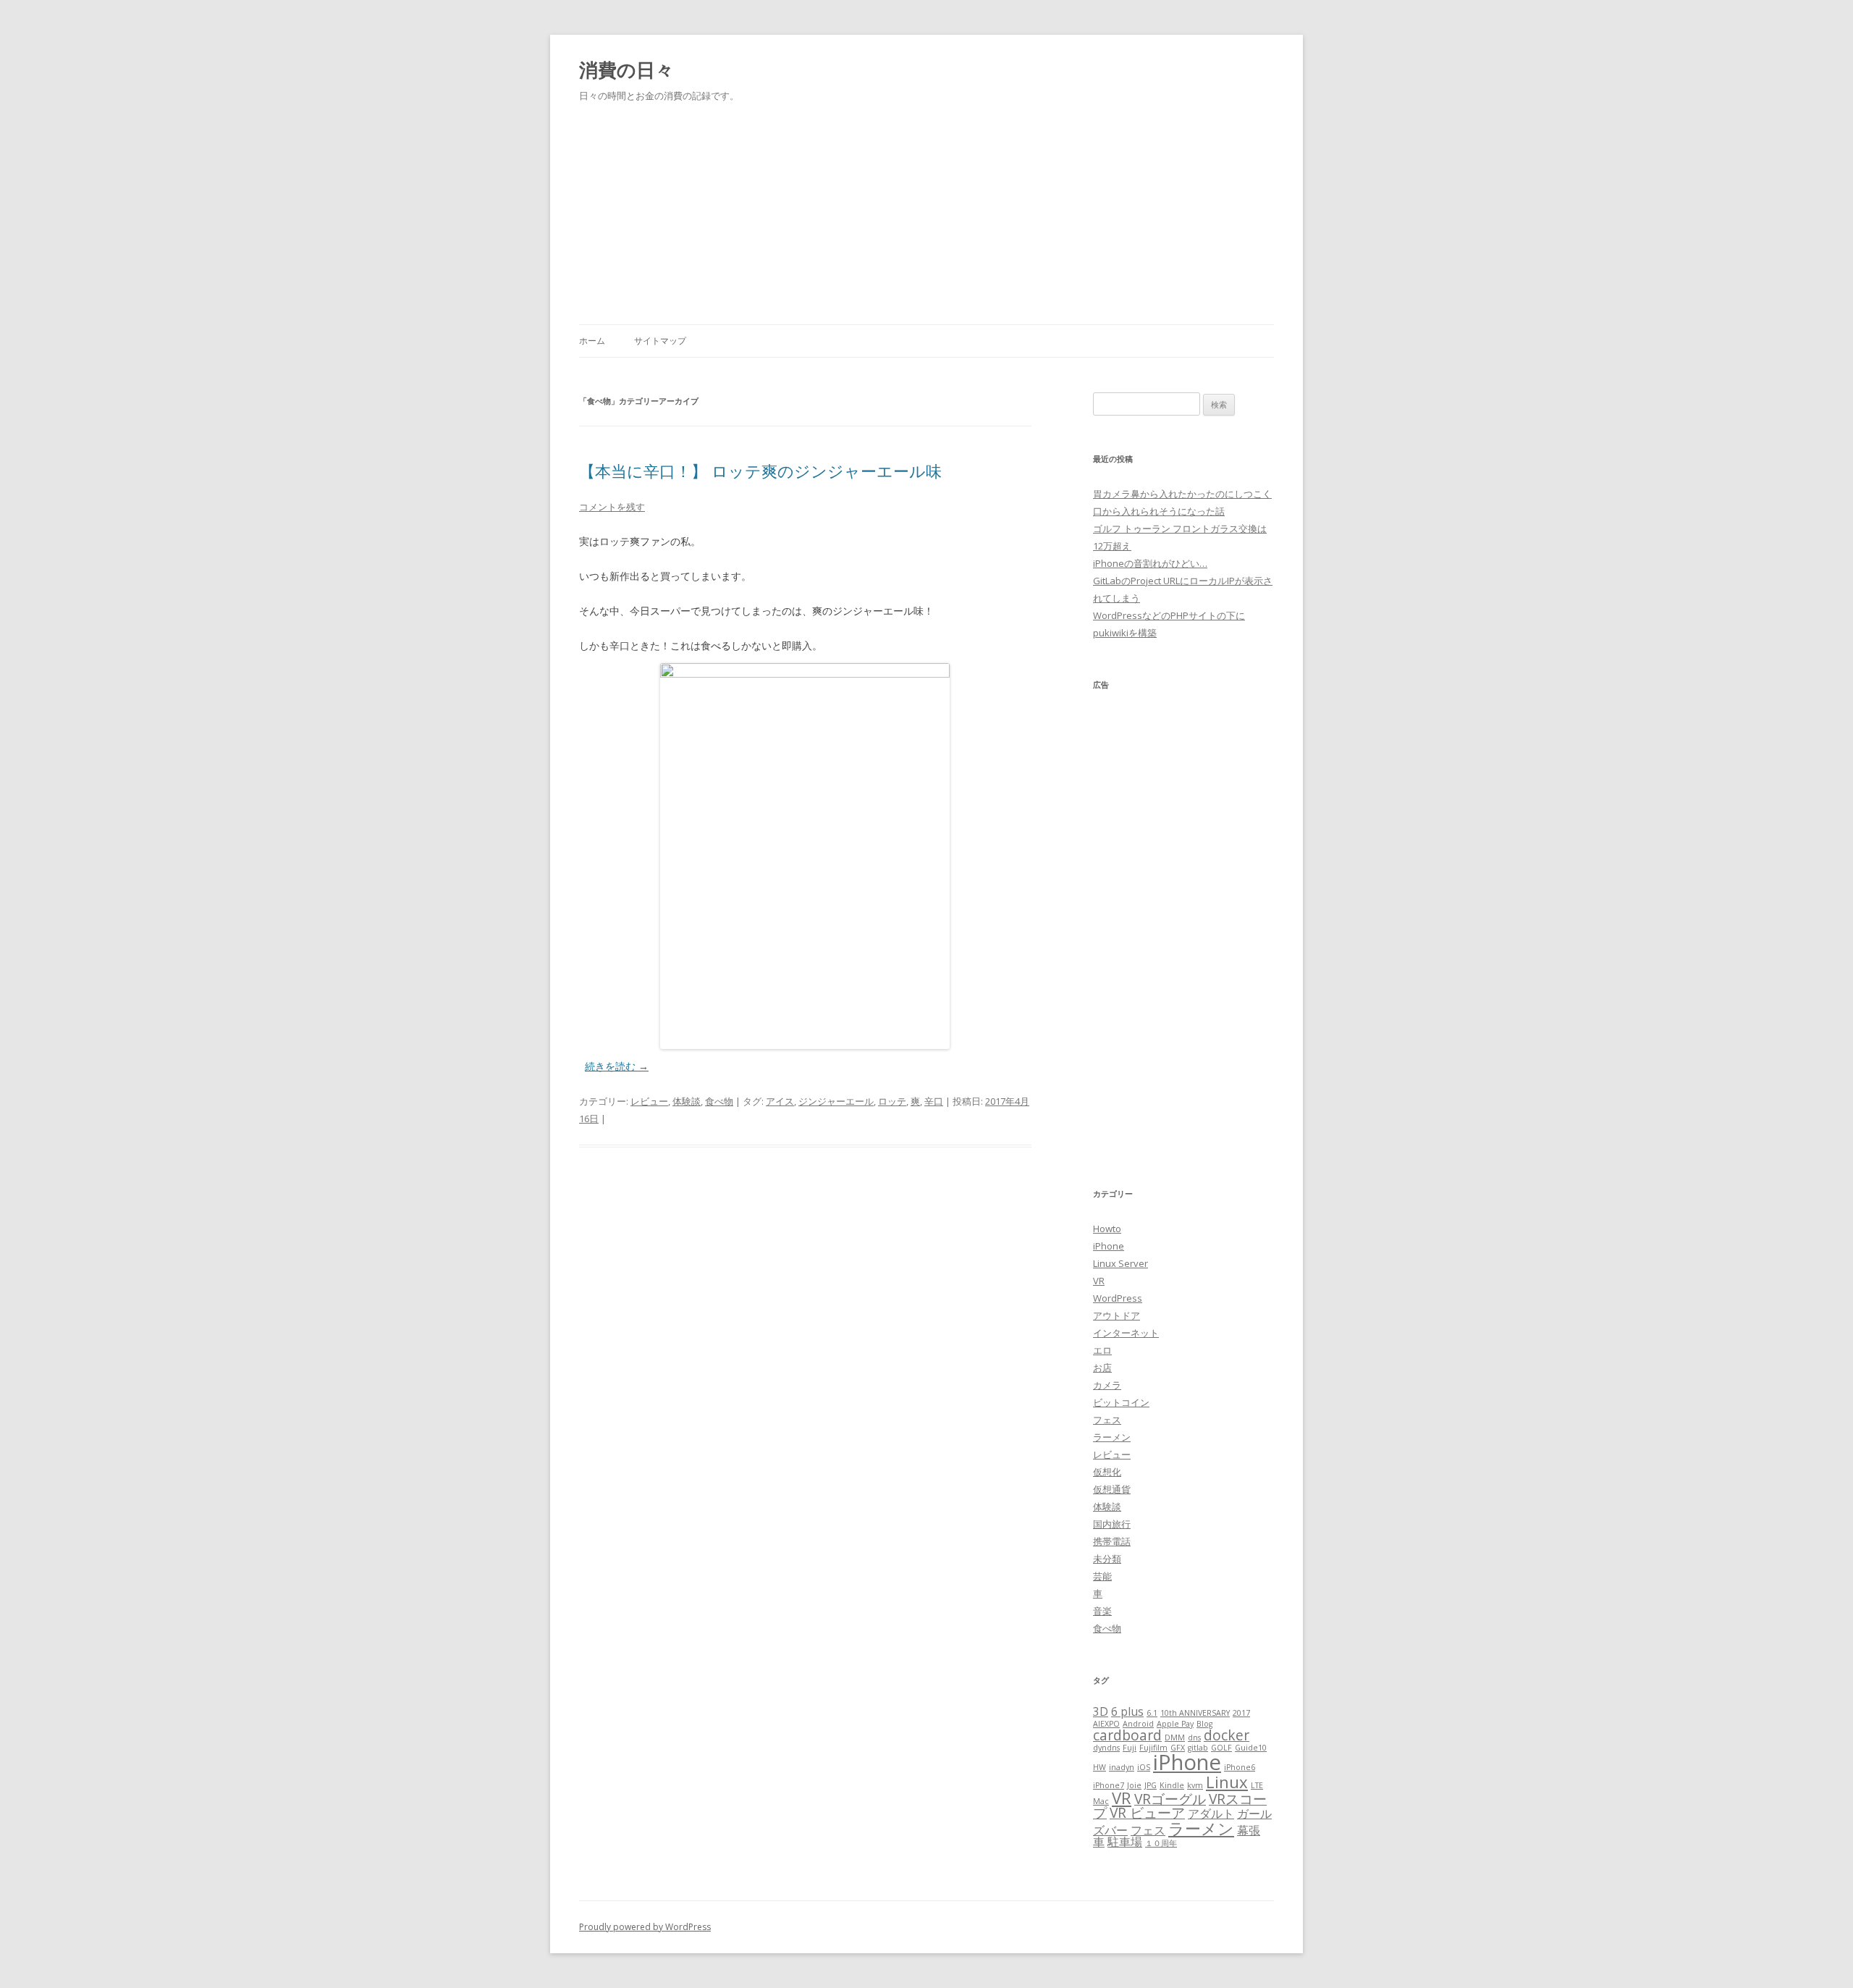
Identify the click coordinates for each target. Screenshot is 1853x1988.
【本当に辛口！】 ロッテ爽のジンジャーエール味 (760, 471)
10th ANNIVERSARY (1195, 1713)
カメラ (1107, 1385)
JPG (1151, 1785)
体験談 (687, 1101)
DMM (1175, 1738)
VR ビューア (1147, 1812)
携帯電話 (1112, 1541)
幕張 (1249, 1830)
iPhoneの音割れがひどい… (1150, 563)
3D (1101, 1711)
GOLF (1221, 1748)
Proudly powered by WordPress (645, 1927)
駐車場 (1125, 1842)
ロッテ (892, 1101)
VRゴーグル (1170, 1799)
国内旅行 (1112, 1524)
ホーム (592, 341)
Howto (1107, 1229)
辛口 (934, 1101)
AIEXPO (1106, 1724)
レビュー (649, 1101)
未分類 (1107, 1559)
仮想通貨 (1112, 1489)
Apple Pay (1175, 1724)
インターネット (1126, 1333)
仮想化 (1107, 1472)
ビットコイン (1121, 1402)
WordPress (1118, 1298)
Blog (1204, 1724)
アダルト (1211, 1814)
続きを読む (617, 1066)
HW (1099, 1767)
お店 (1102, 1368)
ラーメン (1112, 1437)
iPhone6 (1240, 1767)
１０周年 (1161, 1843)
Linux (1227, 1782)
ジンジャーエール (836, 1101)
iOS (1144, 1767)
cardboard (1127, 1735)
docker (1227, 1735)
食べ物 (719, 1101)
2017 (1241, 1713)
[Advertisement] (926, 206)
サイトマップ (660, 341)
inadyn (1122, 1767)
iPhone (1109, 1246)
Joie (1134, 1785)
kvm (1195, 1785)
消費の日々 (626, 70)
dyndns (1106, 1748)
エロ (1102, 1350)
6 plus (1127, 1711)
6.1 (1152, 1713)
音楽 (1102, 1611)
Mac (1101, 1801)
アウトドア (1117, 1315)
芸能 (1102, 1576)
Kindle (1172, 1785)
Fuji (1130, 1748)
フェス (1107, 1420)
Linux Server (1120, 1263)
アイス (780, 1101)
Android (1138, 1724)
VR (1099, 1281)
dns (1194, 1738)
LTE (1257, 1785)
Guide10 (1251, 1748)
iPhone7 (1109, 1785)
